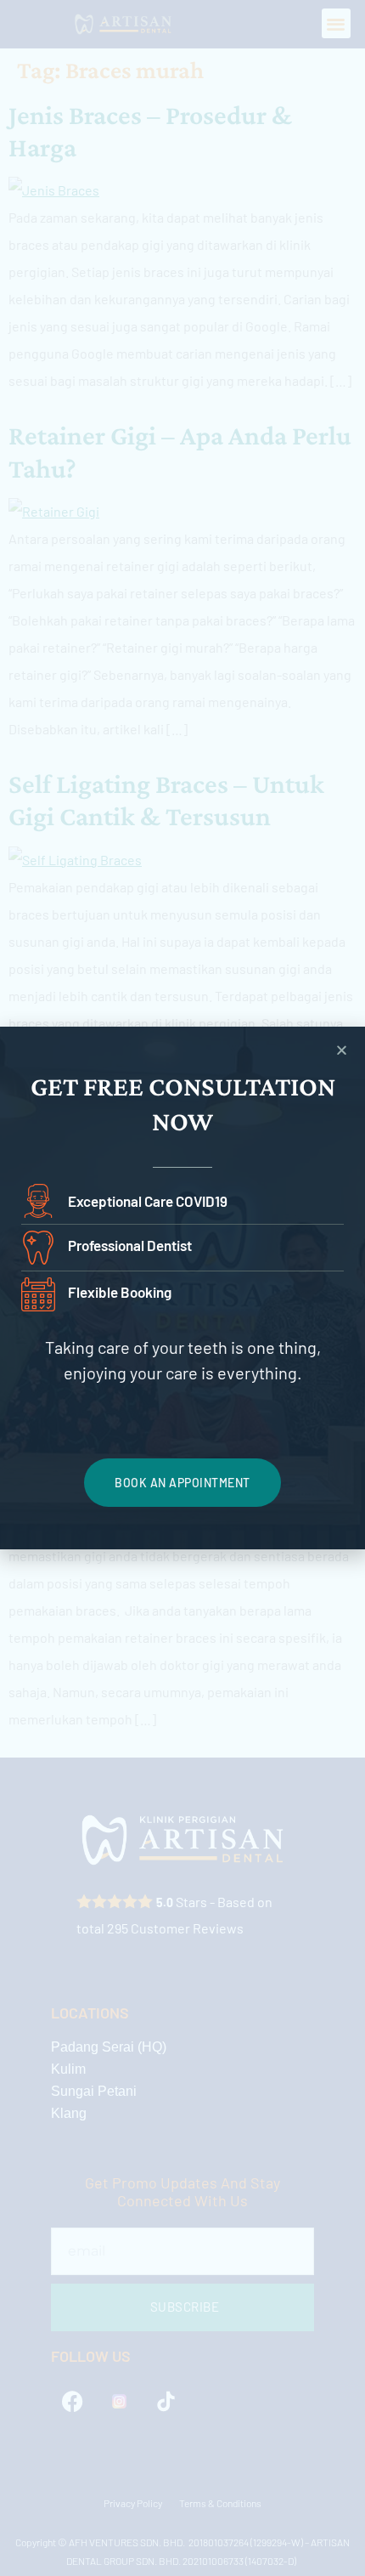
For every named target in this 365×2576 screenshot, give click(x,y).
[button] (342, 1050)
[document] (182, 1288)
